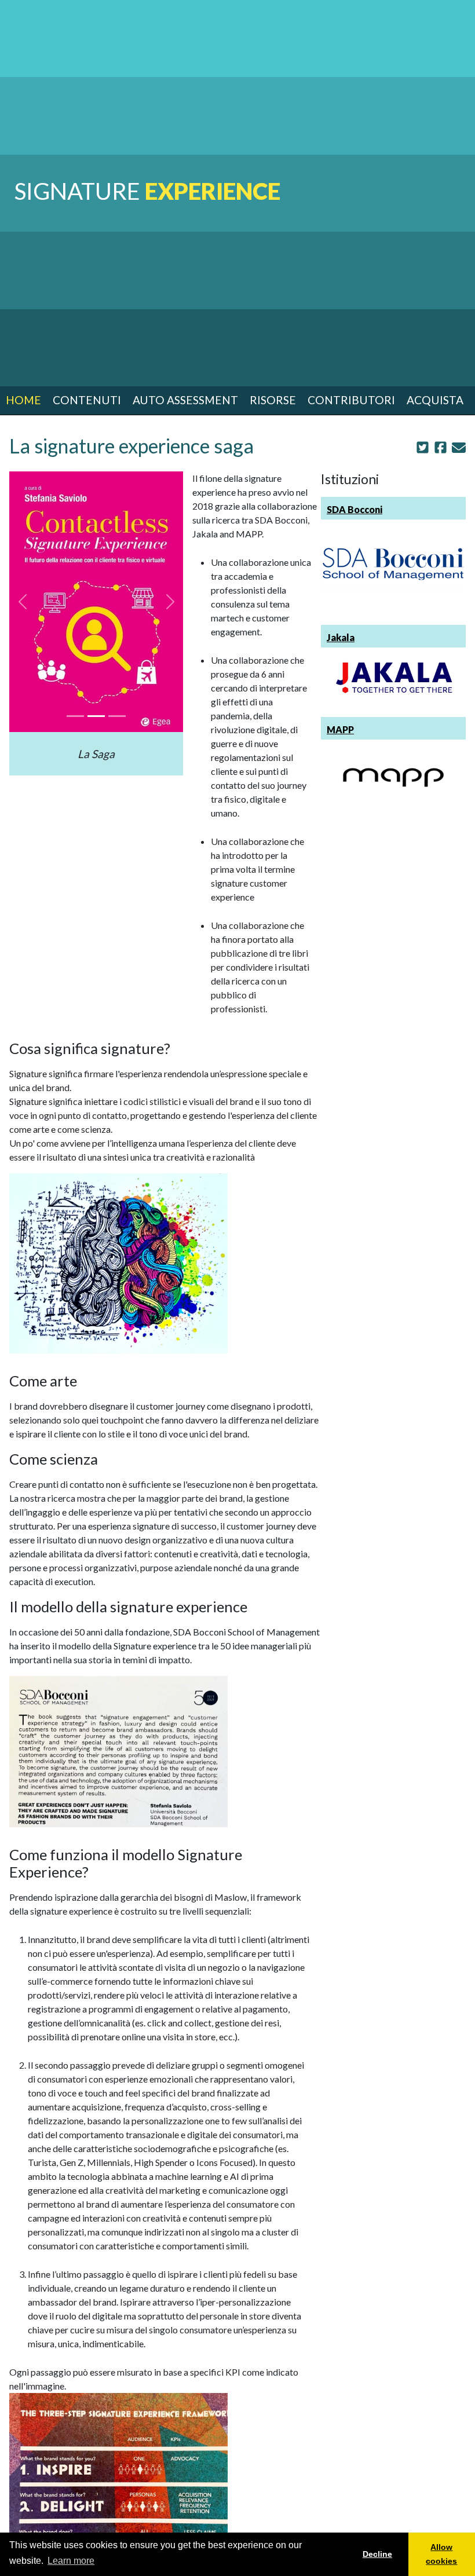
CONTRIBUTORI (351, 400)
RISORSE (273, 400)
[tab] (75, 716)
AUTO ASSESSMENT (185, 400)
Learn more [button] (71, 2561)
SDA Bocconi (355, 509)
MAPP (340, 729)
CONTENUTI (87, 400)
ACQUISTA (435, 400)
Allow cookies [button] (441, 2554)
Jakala (341, 637)
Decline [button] (377, 2554)
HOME (23, 400)
